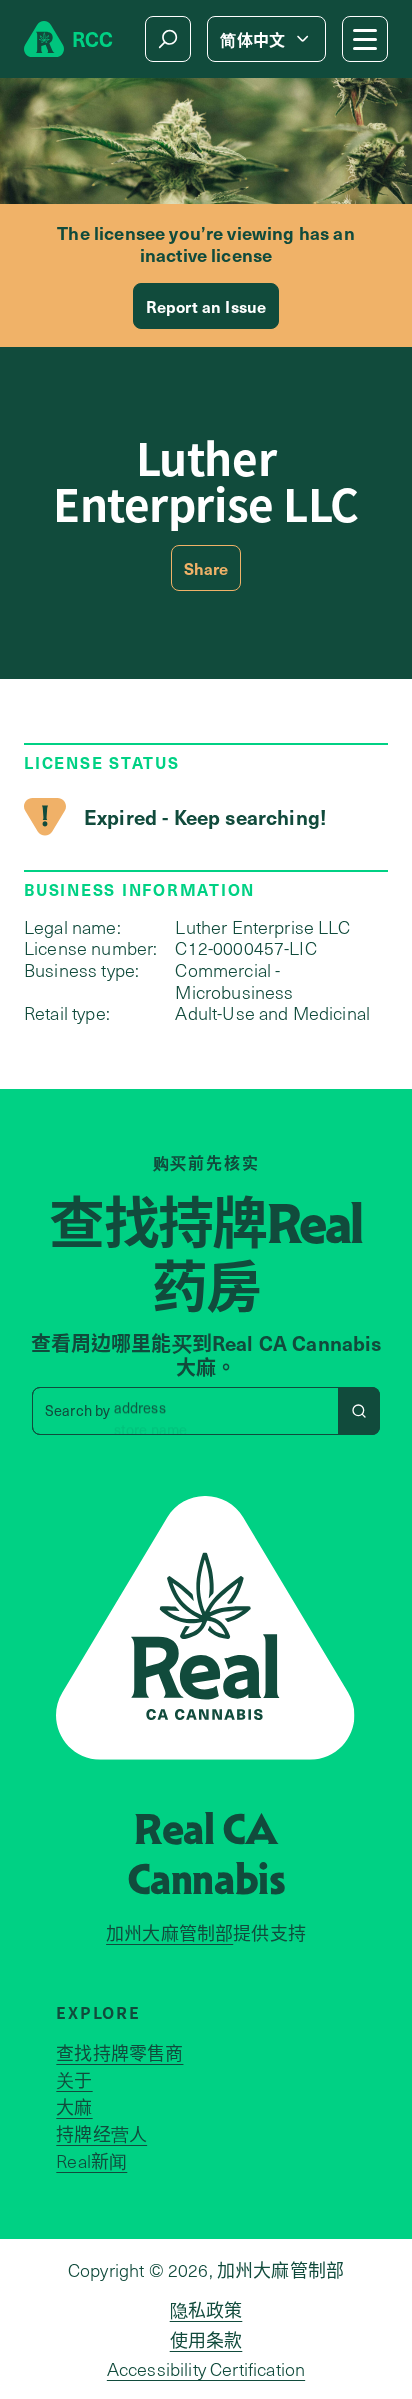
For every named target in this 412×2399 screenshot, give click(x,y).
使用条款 (206, 2340)
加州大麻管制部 (169, 1933)
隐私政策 (206, 2310)
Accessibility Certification (206, 2369)
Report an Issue (206, 306)
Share (206, 568)
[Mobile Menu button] (365, 39)
